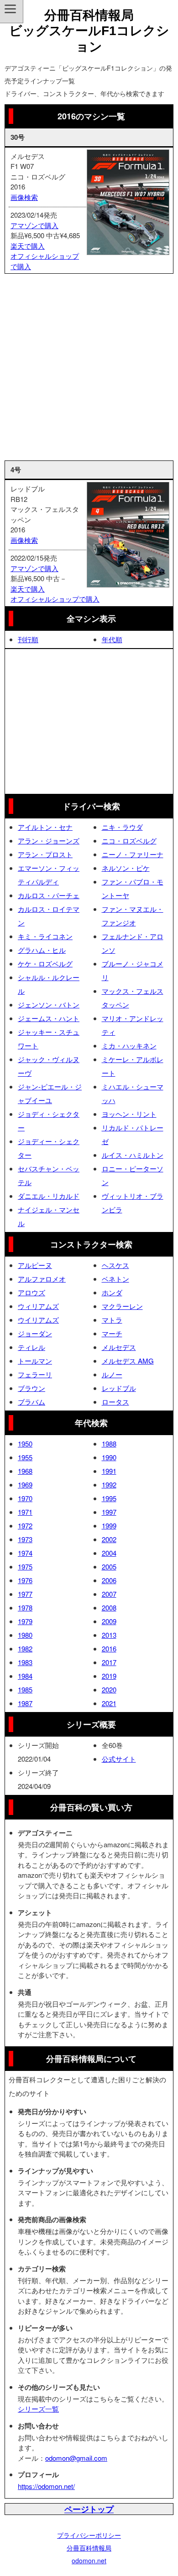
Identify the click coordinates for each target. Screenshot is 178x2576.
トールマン (35, 1361)
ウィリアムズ (38, 1306)
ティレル (31, 1347)
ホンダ (112, 1292)
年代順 (112, 639)
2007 (109, 1594)
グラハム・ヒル (42, 950)
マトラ (112, 1320)
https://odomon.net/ (46, 2486)
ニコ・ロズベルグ (129, 841)
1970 (25, 1498)
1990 (109, 1457)
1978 (25, 1607)
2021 (109, 1703)
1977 (25, 1594)
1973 (25, 1539)
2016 (109, 1648)
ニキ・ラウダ (122, 827)
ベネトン (115, 1279)
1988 (109, 1444)
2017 (109, 1662)
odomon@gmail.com (76, 2458)
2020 (109, 1689)
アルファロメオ (42, 1279)
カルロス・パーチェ (49, 895)
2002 (109, 1539)
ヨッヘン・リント (129, 1114)
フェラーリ (35, 1374)
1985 (25, 1689)
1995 (109, 1498)
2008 (109, 1607)
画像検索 (24, 197)
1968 (25, 1471)
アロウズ (31, 1292)
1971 (25, 1512)
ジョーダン (35, 1333)
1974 (25, 1553)
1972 (25, 1526)
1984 (25, 1676)
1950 (25, 1444)
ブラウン (31, 1388)
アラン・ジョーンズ (49, 841)
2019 (109, 1676)
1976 (25, 1580)
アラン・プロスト (45, 854)
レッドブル (119, 1388)
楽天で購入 (28, 246)
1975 (25, 1567)
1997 (109, 1512)
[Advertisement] (89, 367)
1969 (25, 1485)
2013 (109, 1635)
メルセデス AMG (128, 1361)
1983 (25, 1662)
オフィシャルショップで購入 (55, 599)
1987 (25, 1703)
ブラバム (31, 1402)
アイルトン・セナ (45, 827)
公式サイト (119, 1759)
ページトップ (89, 2509)
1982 (25, 1648)
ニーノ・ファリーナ (133, 854)
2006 (109, 1580)
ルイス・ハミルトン (133, 1155)
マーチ (112, 1333)
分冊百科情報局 (89, 2548)
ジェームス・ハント (49, 1018)
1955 (25, 1457)
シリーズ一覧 (38, 2409)
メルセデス (119, 1347)
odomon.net (89, 2561)
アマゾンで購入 (34, 225)
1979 (25, 1621)
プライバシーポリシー (89, 2535)
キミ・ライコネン (45, 936)
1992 (109, 1485)
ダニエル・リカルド (49, 1196)
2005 (109, 1567)
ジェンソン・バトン (49, 1004)
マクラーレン (122, 1306)
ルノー (112, 1374)
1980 (25, 1635)
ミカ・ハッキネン (129, 1045)
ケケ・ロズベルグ (45, 963)
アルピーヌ (35, 1265)
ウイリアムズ (38, 1320)
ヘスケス (115, 1265)
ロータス (115, 1402)
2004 (109, 1553)
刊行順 (28, 639)
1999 (109, 1526)
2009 (109, 1621)
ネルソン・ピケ (126, 868)
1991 (109, 1471)
